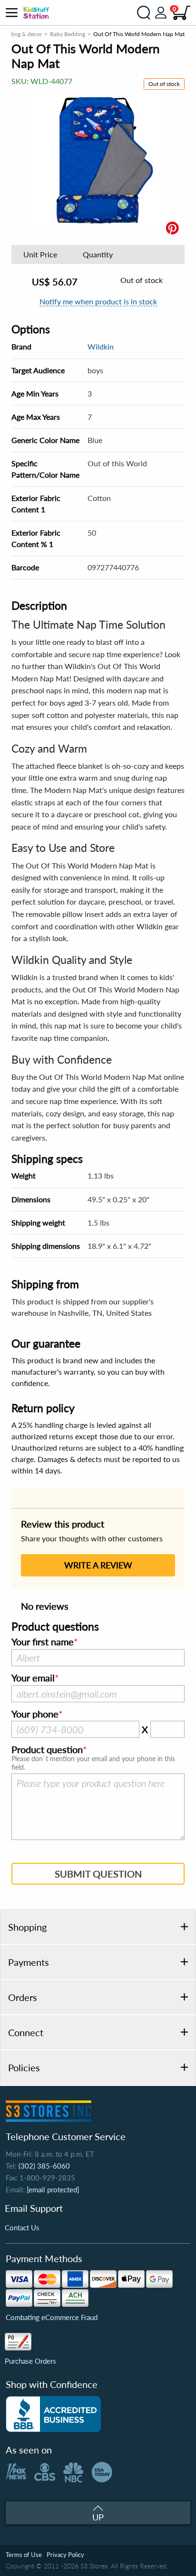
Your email (33, 1678)
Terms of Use (24, 2555)
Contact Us (22, 2227)
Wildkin (101, 346)
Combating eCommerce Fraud (52, 2317)
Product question (47, 1750)
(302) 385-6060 (44, 2166)
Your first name (43, 1642)
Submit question (98, 1874)
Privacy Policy (65, 2555)
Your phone (35, 1714)
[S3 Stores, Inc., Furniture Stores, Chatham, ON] (53, 2414)
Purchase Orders (30, 2361)
